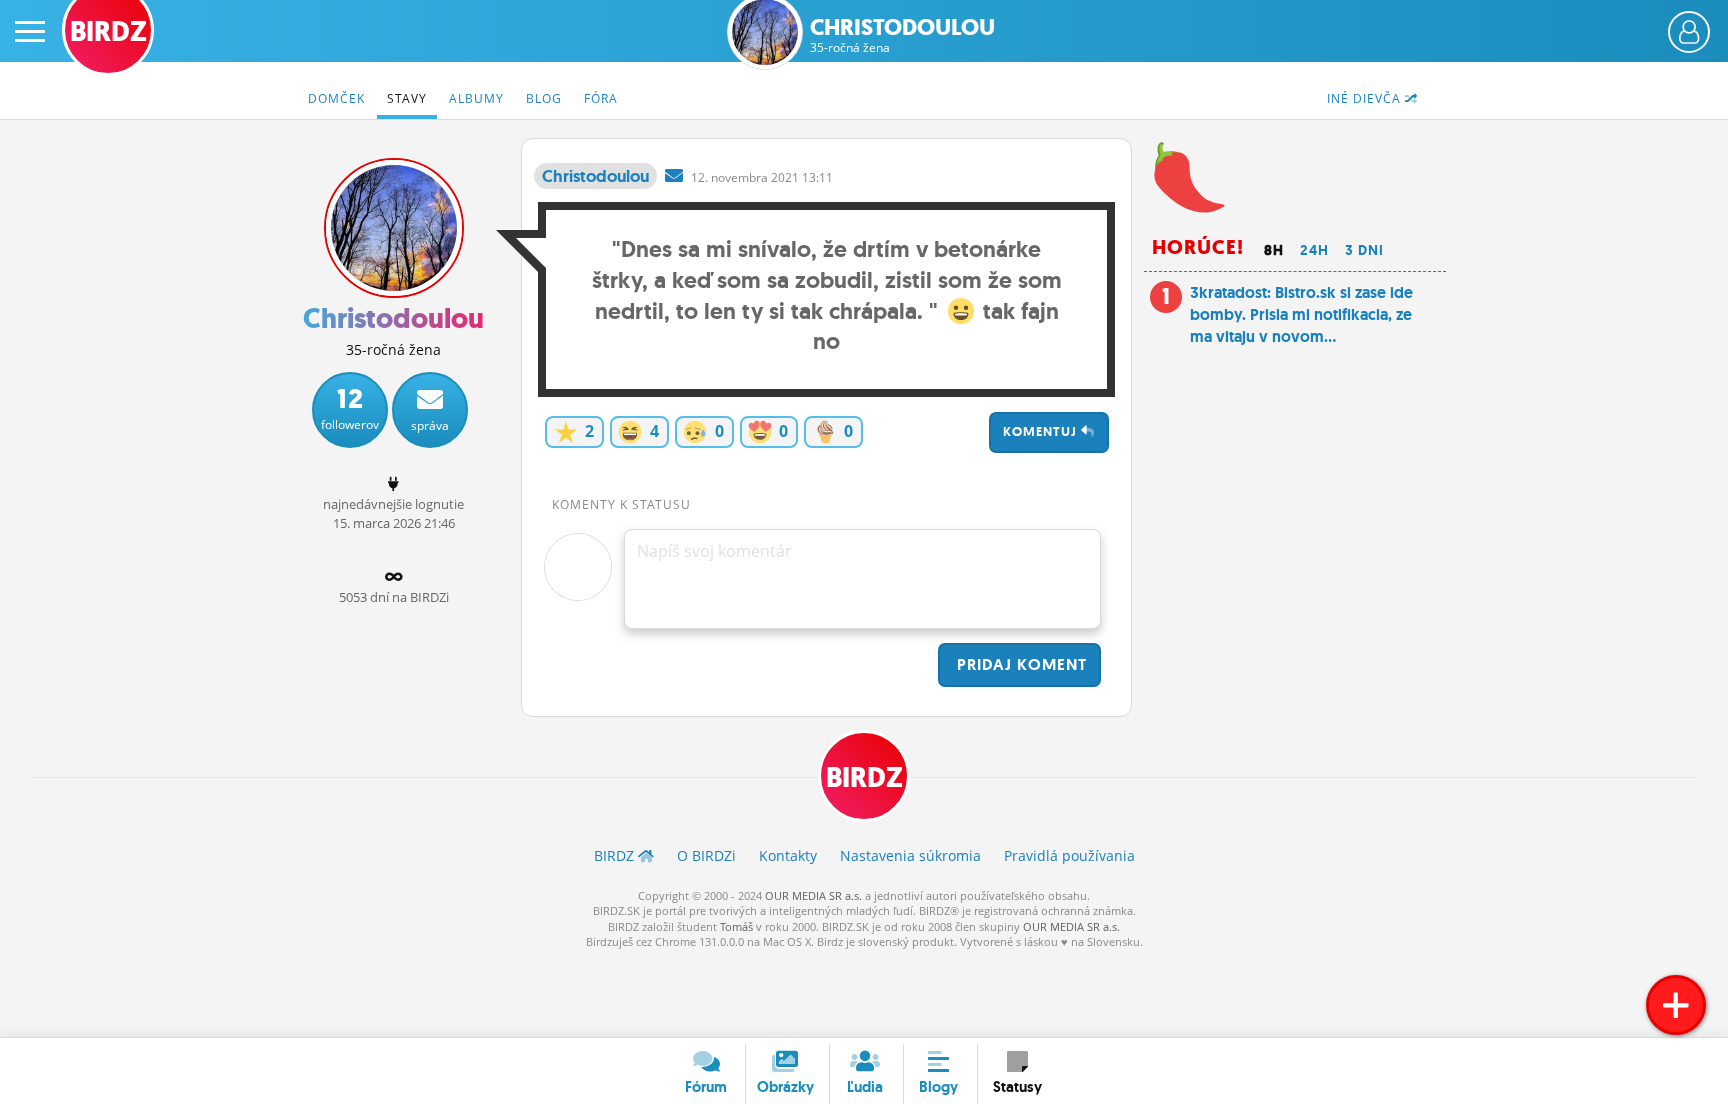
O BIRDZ (706, 855)
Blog (544, 98)
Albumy (476, 98)
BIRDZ (864, 777)
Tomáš (736, 926)
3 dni (1364, 250)
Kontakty (788, 855)
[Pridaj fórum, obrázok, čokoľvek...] (1676, 1005)
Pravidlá (1069, 855)
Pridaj (1019, 664)
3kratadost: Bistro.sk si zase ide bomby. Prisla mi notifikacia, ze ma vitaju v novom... (1301, 315)
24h (1314, 250)
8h (1274, 250)
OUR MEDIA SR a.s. (813, 895)
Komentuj (1042, 431)
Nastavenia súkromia (910, 855)
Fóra (601, 98)
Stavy (407, 98)
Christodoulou (902, 35)
